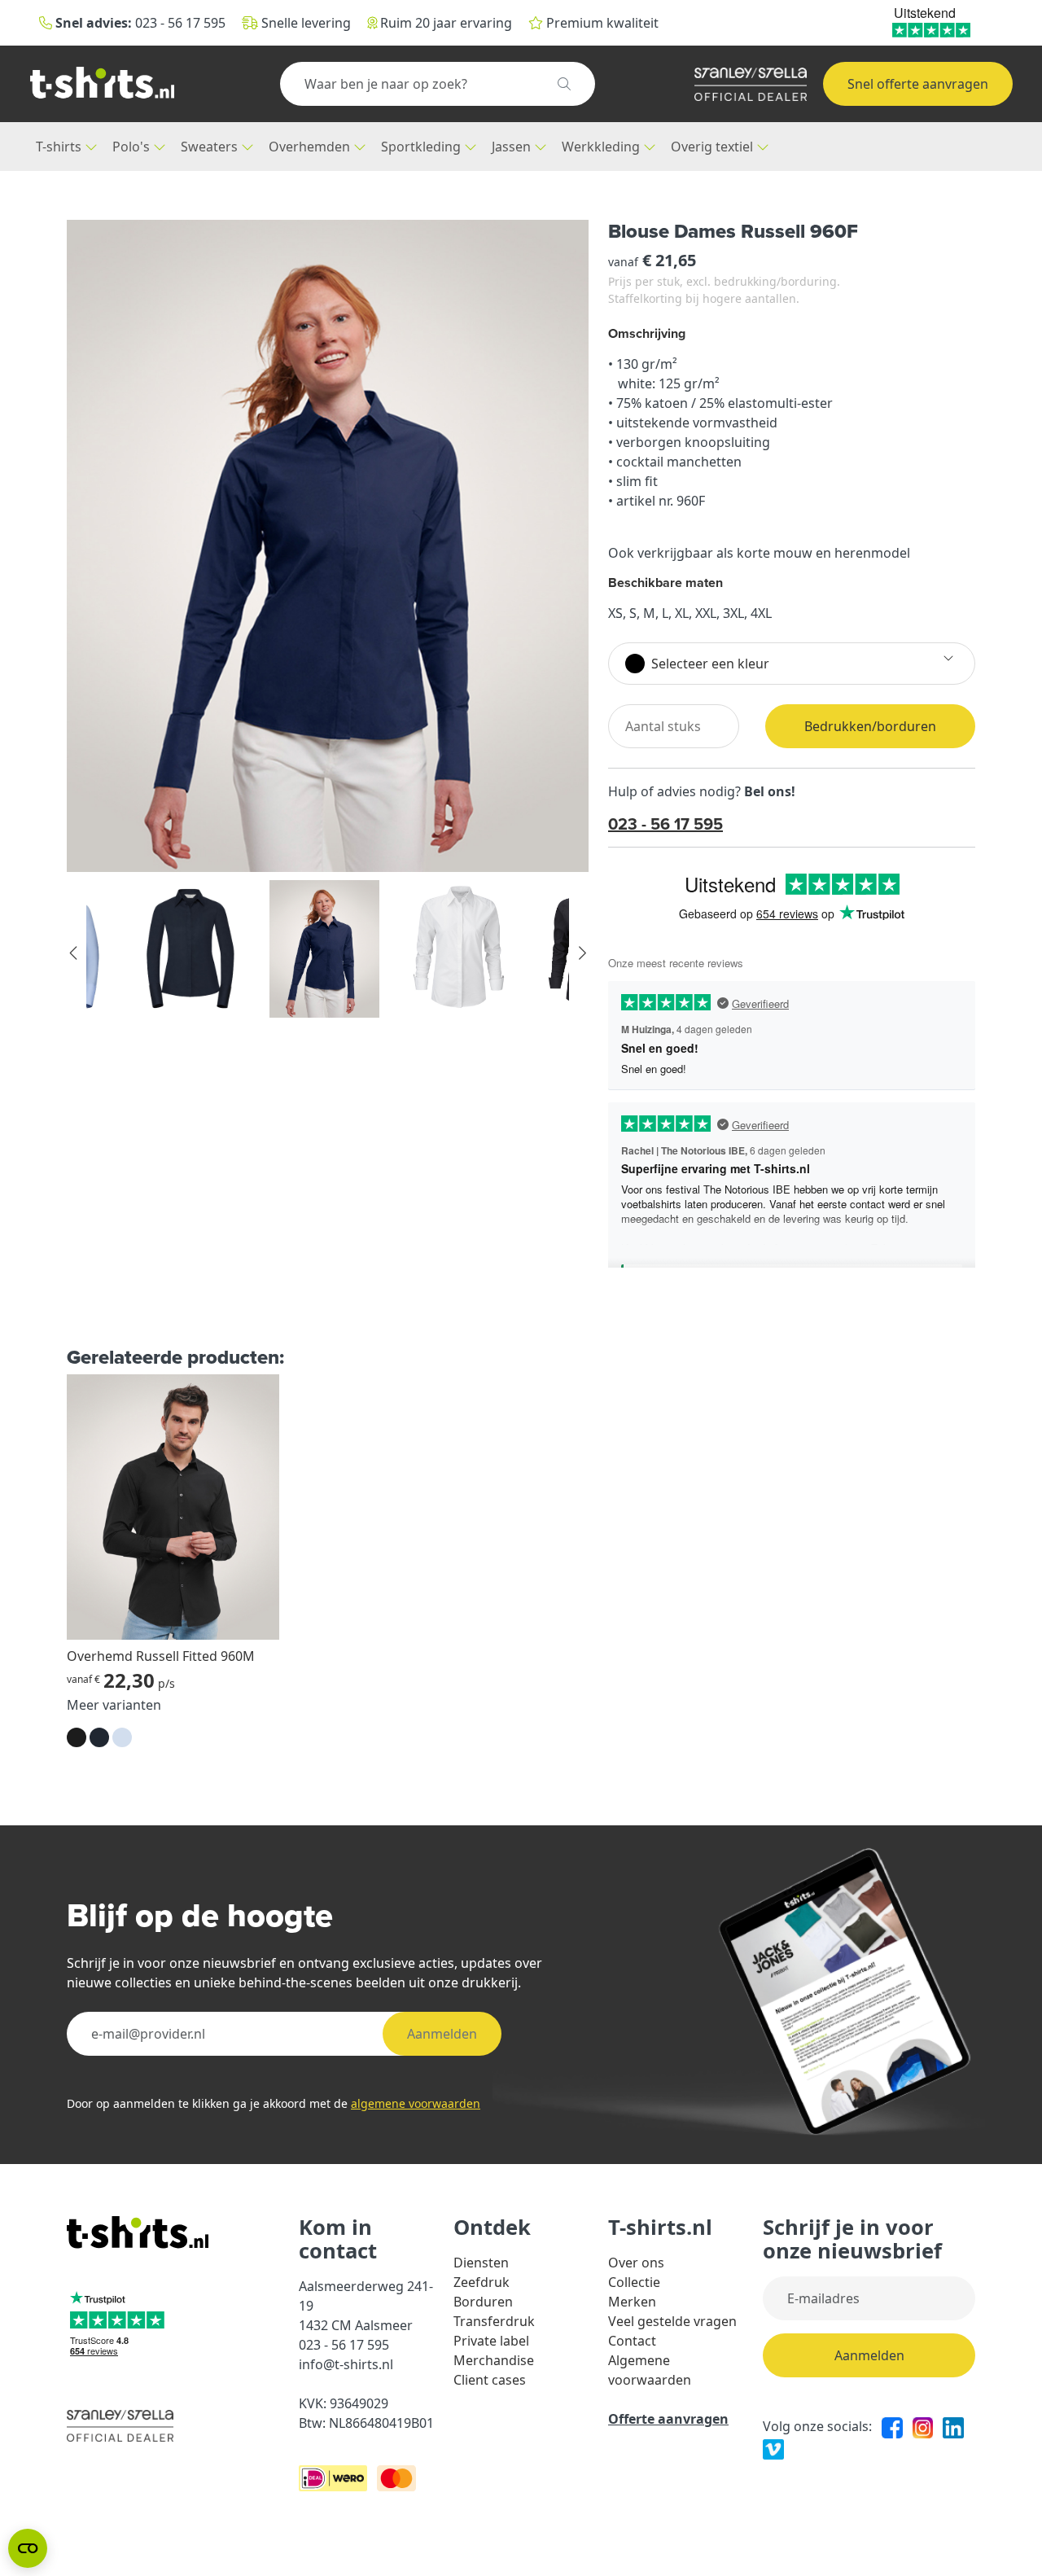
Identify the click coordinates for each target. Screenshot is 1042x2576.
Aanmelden (442, 2034)
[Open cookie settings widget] (28, 2548)
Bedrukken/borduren (870, 726)
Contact (632, 2341)
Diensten (481, 2263)
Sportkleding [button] (422, 147)
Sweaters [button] (211, 147)
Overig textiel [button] (714, 147)
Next (581, 953)
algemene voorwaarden (416, 2103)
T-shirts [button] (60, 147)
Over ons (636, 2263)
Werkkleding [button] (602, 147)
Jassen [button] (513, 147)
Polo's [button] (133, 147)
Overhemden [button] (311, 147)
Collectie (634, 2282)
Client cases (490, 2380)
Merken (632, 2302)
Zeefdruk (482, 2282)
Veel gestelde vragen (672, 2321)
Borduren (483, 2302)
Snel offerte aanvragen (918, 84)
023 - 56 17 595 (665, 824)
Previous (74, 953)
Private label (491, 2341)
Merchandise (494, 2360)
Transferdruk (494, 2321)
